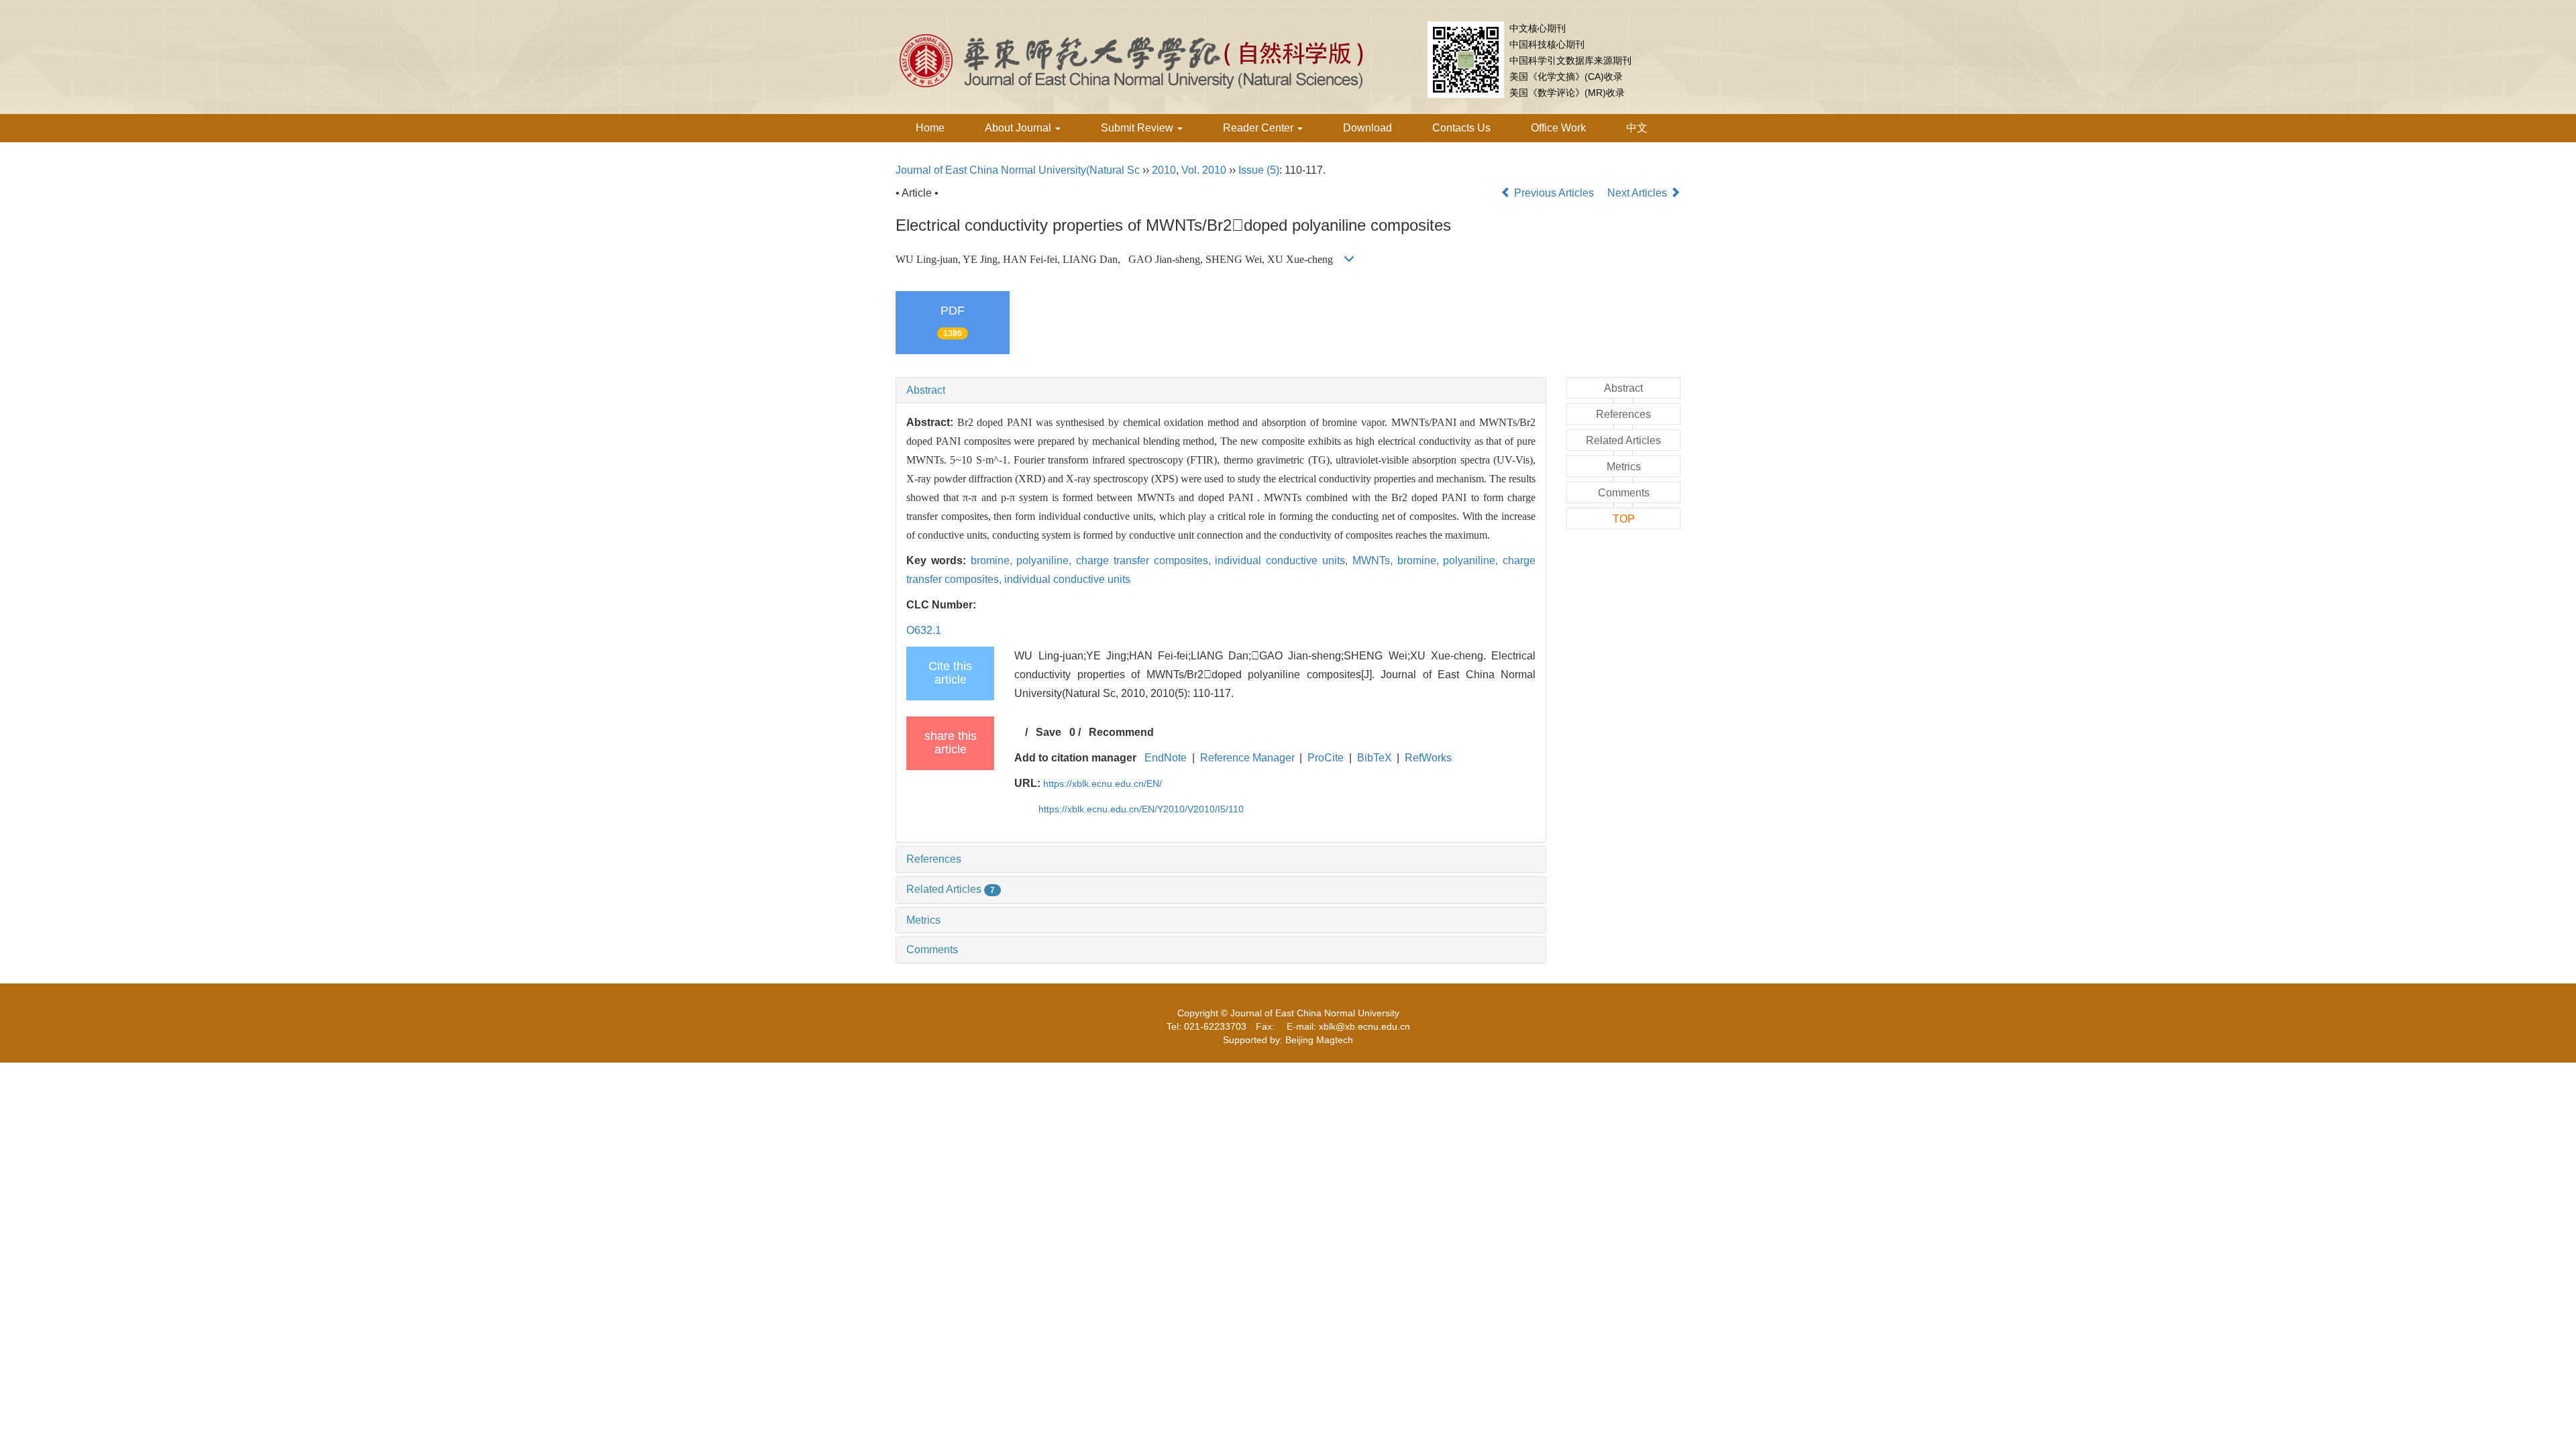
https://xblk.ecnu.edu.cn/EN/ (1103, 784)
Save (1049, 732)
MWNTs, (1375, 560)
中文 (1637, 128)
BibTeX (1375, 758)
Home (930, 128)
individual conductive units (1067, 579)
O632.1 (924, 630)
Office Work (1558, 128)
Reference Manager (1247, 758)
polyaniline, (1046, 560)
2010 (1164, 170)
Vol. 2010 (1204, 170)
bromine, (994, 560)
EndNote (1166, 758)
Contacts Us (1461, 128)
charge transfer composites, (1145, 560)
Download (1367, 128)
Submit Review (1138, 128)
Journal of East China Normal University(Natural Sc (1018, 170)
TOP (1624, 519)
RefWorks (1428, 758)
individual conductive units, (1283, 560)
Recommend (1121, 732)
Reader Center (1259, 128)
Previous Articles (1554, 193)
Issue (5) (1259, 170)
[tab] (1221, 390)
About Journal (1019, 128)
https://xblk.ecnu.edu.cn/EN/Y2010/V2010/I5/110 (1141, 809)
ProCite (1326, 758)
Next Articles (1639, 193)
